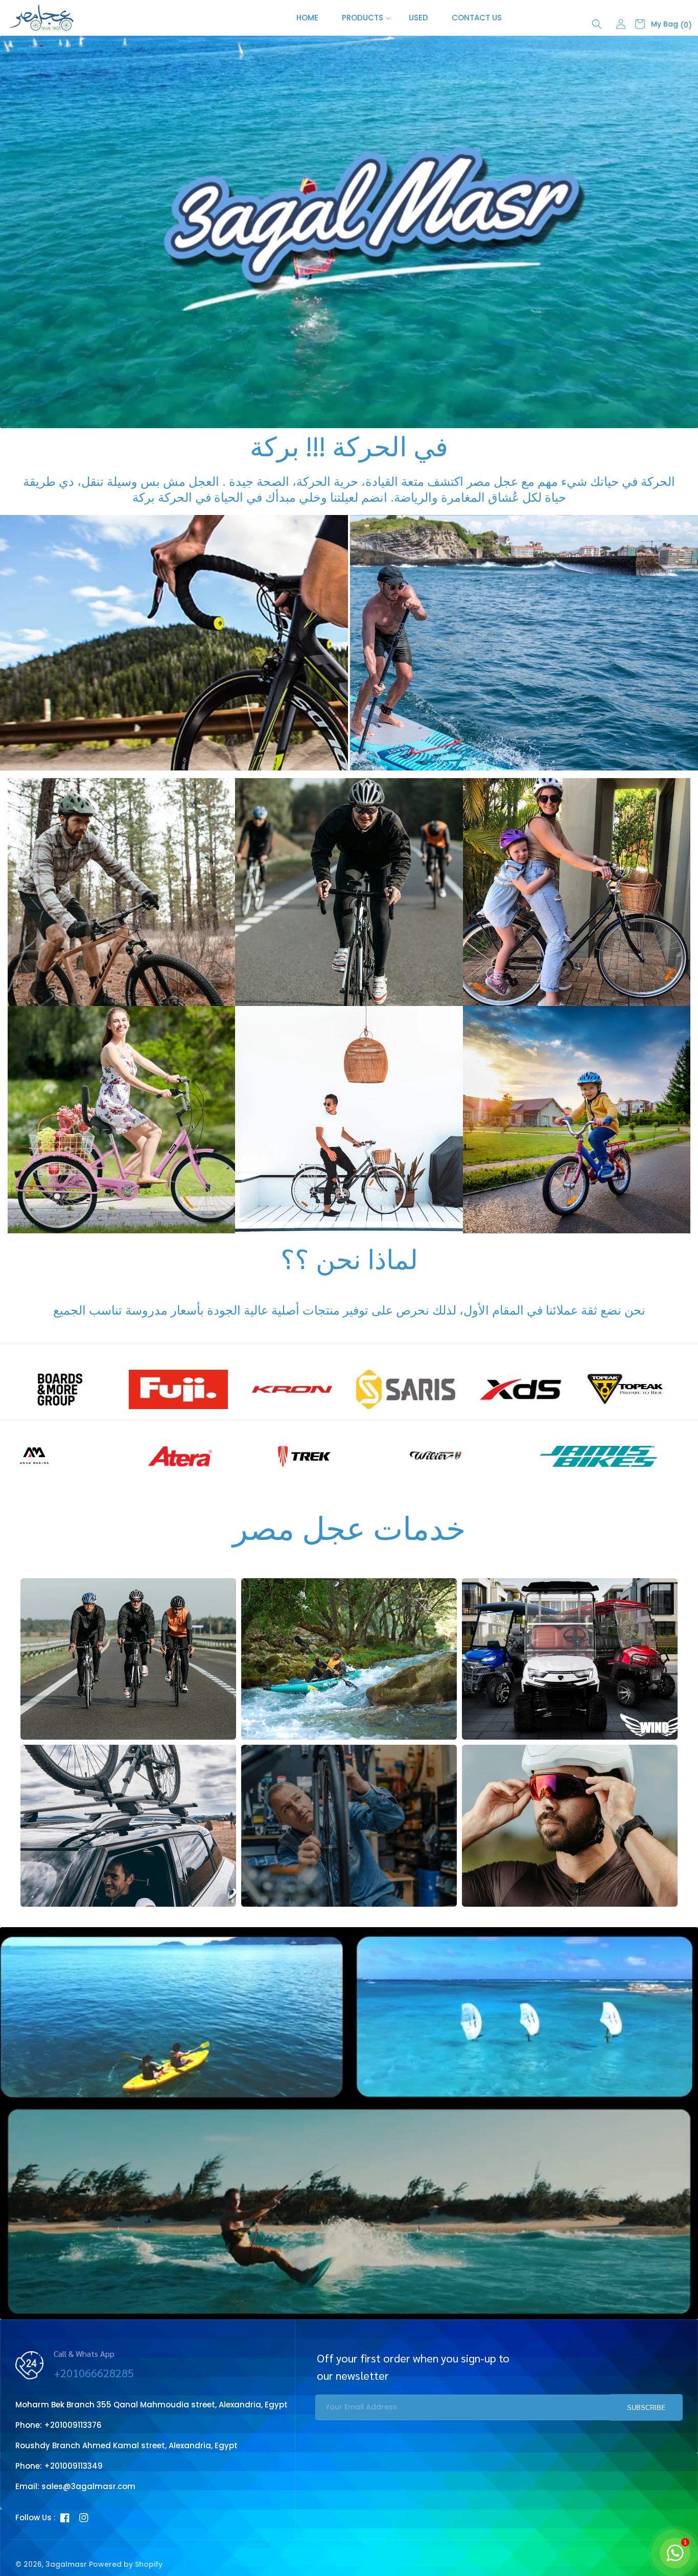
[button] (364, 18)
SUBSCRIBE (646, 2408)
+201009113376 (73, 2425)
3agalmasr (66, 2564)
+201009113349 (73, 2466)
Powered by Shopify (126, 2564)
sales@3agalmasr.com (88, 2486)
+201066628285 (94, 2373)
